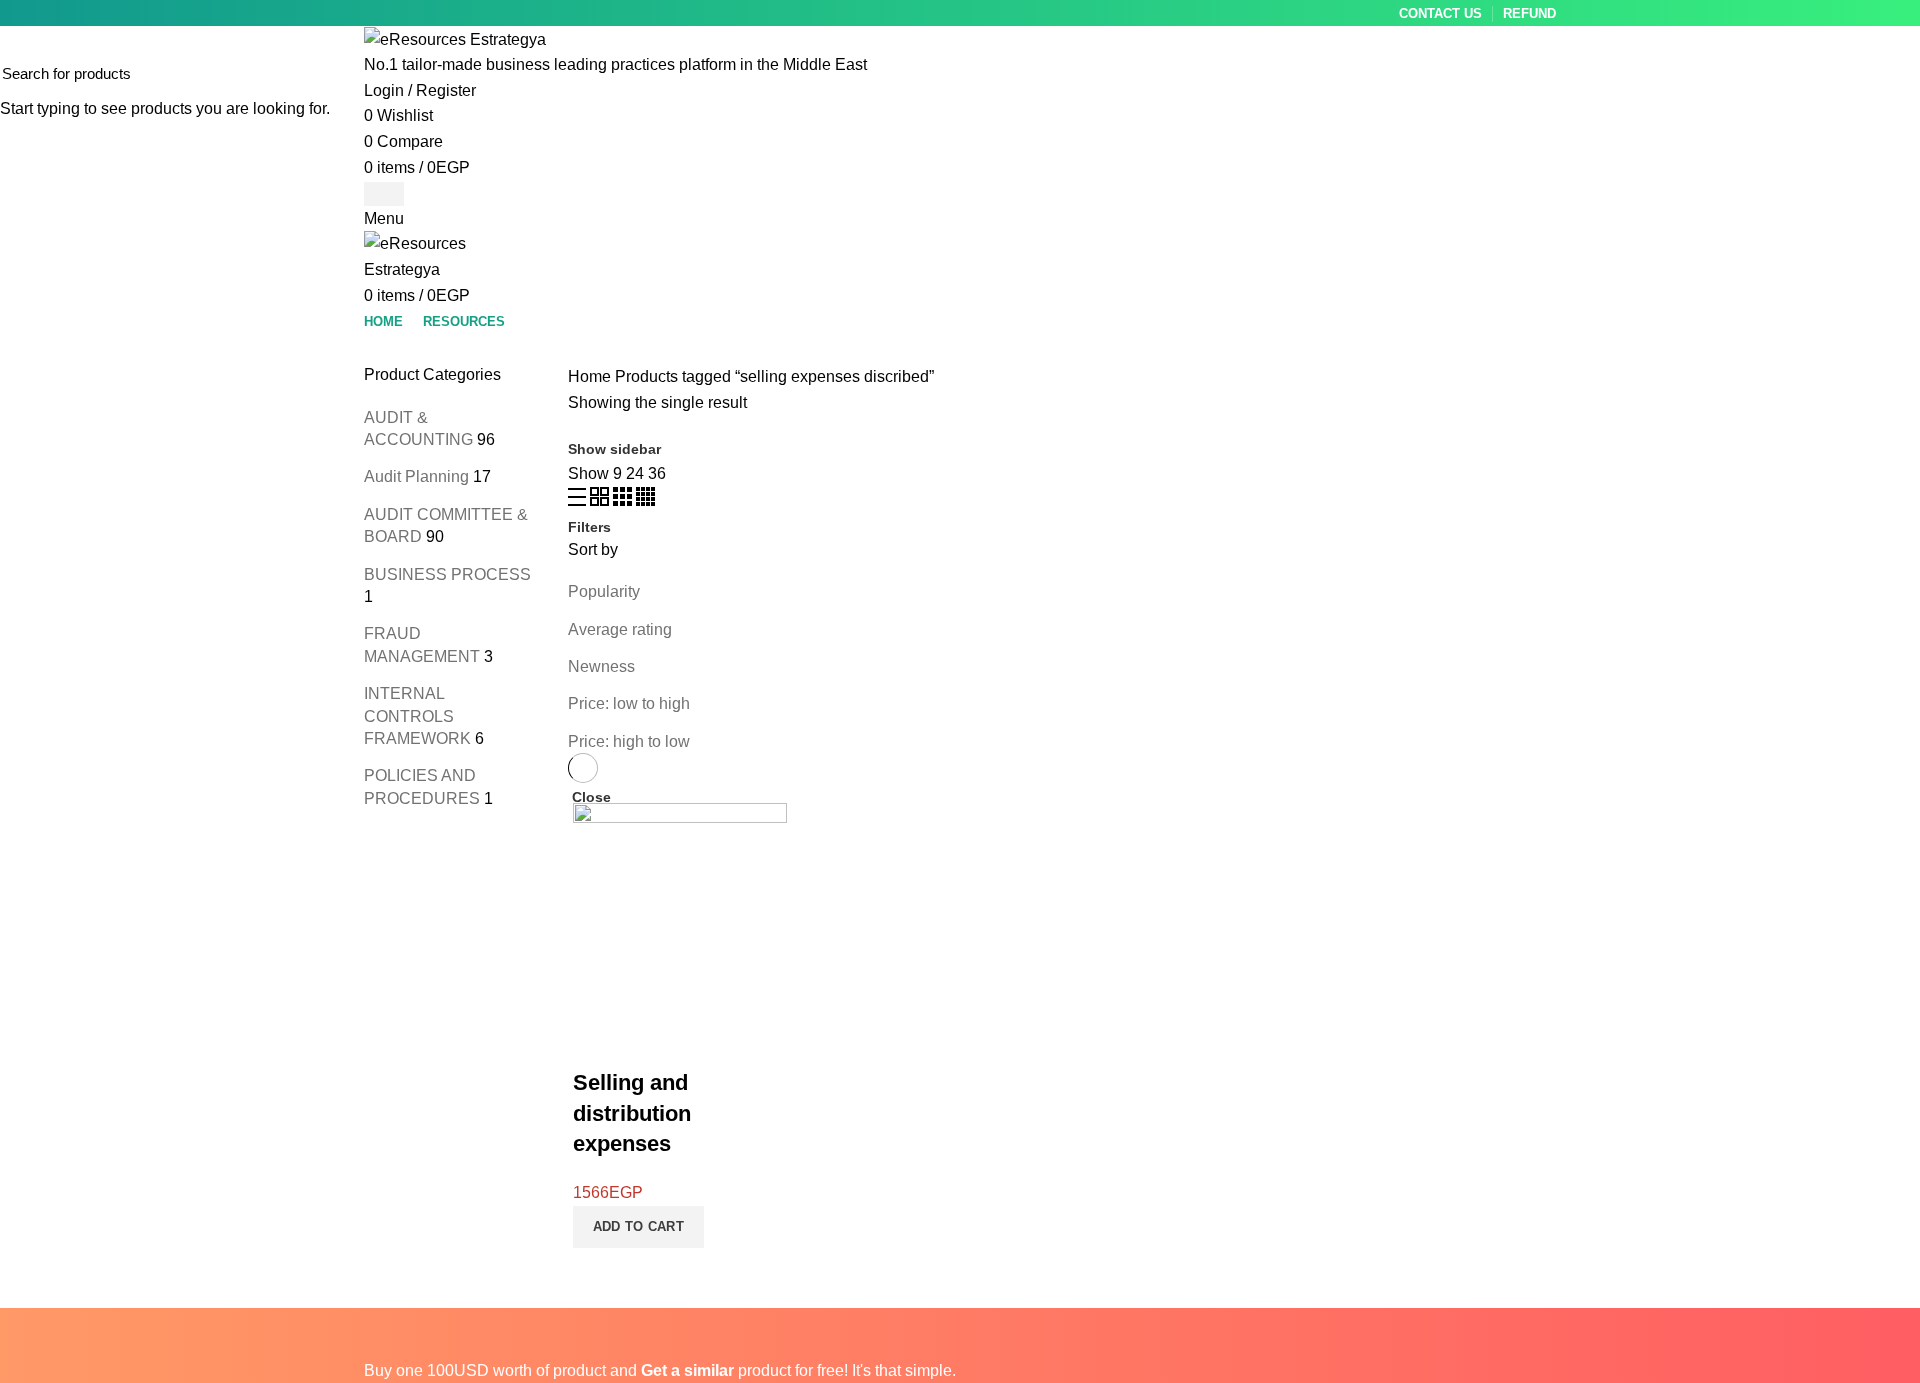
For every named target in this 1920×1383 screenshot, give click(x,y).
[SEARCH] (1893, 73)
